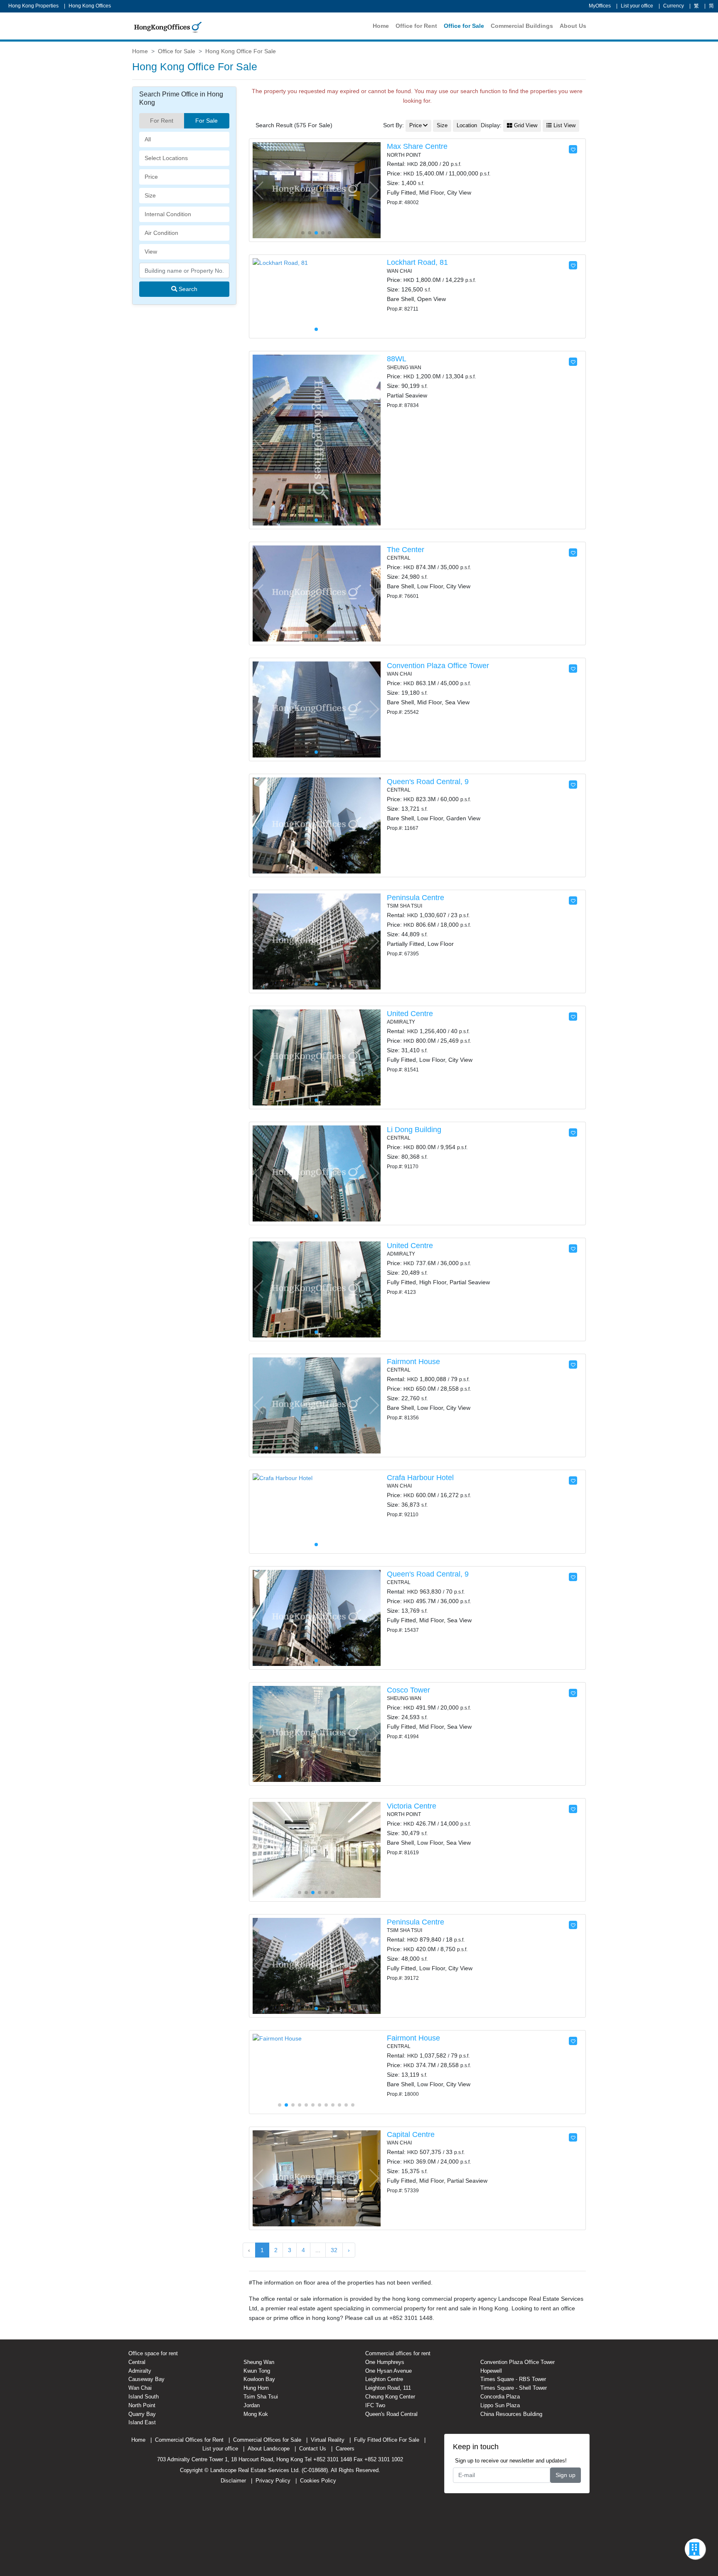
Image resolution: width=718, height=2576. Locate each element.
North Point (142, 2405)
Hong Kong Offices (90, 6)
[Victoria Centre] (317, 1849)
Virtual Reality (328, 2440)
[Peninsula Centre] (317, 941)
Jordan (252, 2405)
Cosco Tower (408, 1690)
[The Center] (317, 593)
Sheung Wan (259, 2362)
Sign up (566, 2475)
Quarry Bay (142, 2414)
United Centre (410, 1014)
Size (442, 126)
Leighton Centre (384, 2379)
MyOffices (600, 6)
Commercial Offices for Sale (267, 2440)
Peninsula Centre (416, 898)
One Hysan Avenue (389, 2371)
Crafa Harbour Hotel (420, 1478)
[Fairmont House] (317, 1405)
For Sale (207, 121)
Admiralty (140, 2371)
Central (137, 2362)
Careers (345, 2449)
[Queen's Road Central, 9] (317, 825)
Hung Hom (256, 2388)
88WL (397, 359)
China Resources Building (511, 2414)
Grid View (525, 126)
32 (334, 2250)
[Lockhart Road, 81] (280, 262)
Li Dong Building (414, 1130)
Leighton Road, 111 (388, 2388)
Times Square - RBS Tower (513, 2379)
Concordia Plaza (500, 2397)
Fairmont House (413, 1362)
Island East (142, 2422)
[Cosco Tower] (317, 1733)
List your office (637, 6)
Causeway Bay (146, 2379)
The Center (406, 550)
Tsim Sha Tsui (261, 2397)
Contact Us (313, 2449)
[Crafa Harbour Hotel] (283, 1478)
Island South (144, 2397)
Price (416, 126)
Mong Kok (256, 2414)
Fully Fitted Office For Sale (387, 2440)
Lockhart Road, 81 (417, 262)
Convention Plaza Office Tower (438, 666)
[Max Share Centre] (317, 190)
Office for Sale (464, 26)
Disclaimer (233, 2481)
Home (381, 26)
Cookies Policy (318, 2481)
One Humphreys (385, 2362)
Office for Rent (416, 26)
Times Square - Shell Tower (514, 2388)
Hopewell (491, 2371)
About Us (573, 26)
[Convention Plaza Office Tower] (317, 709)
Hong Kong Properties (33, 6)
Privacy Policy (273, 2481)
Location (467, 126)
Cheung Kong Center (390, 2397)
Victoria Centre (412, 1806)
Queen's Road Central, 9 (428, 782)
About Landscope (269, 2449)
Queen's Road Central (391, 2414)
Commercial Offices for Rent (189, 2440)
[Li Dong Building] (317, 1173)
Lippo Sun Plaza (500, 2405)
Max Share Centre (417, 146)
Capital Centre (411, 2134)
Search (187, 289)
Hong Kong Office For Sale (241, 51)
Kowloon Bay (259, 2379)
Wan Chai (140, 2388)
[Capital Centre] (317, 2178)
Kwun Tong (257, 2371)
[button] (374, 190)
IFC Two (375, 2405)
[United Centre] (317, 1057)
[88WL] (317, 439)
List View (564, 126)
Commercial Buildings (522, 26)
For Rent (162, 121)
